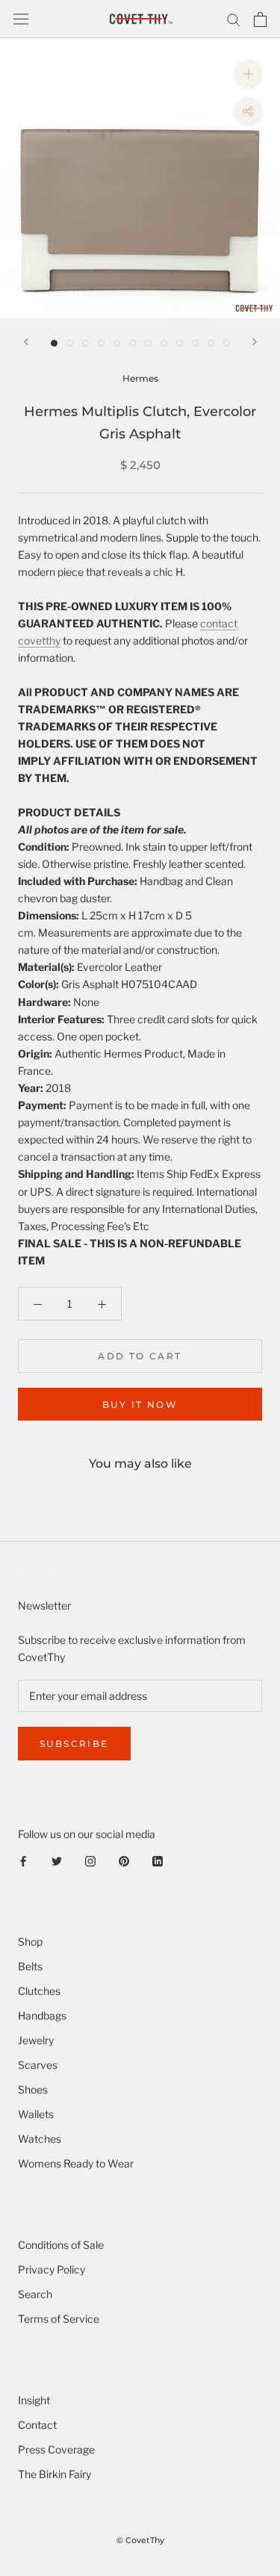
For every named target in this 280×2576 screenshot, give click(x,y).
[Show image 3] (85, 343)
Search (35, 2294)
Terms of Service (59, 2319)
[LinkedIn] (158, 1859)
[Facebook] (23, 1859)
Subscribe (74, 1744)
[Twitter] (57, 1859)
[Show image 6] (133, 343)
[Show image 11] (211, 343)
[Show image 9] (180, 343)
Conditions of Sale (61, 2245)
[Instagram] (90, 1859)
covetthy (39, 640)
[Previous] (26, 342)
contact (219, 623)
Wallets (36, 2114)
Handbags (42, 2015)
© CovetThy (140, 2540)
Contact (37, 2425)
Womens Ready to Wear (76, 2163)
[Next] (255, 342)
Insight (34, 2400)
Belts (30, 1966)
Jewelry (36, 2040)
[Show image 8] (164, 343)
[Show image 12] (227, 343)
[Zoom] (248, 74)
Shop (30, 1942)
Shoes (33, 2089)
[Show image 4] (101, 343)
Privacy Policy (52, 2269)
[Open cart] (260, 19)
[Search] (234, 19)
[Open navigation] (21, 19)
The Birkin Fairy (55, 2474)
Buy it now (140, 1405)
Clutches (39, 1991)
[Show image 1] (54, 343)
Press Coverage (56, 2449)
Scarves (38, 2065)
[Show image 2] (70, 343)
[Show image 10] (195, 343)
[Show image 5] (117, 343)
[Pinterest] (124, 1859)
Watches (40, 2139)
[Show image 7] (148, 343)
